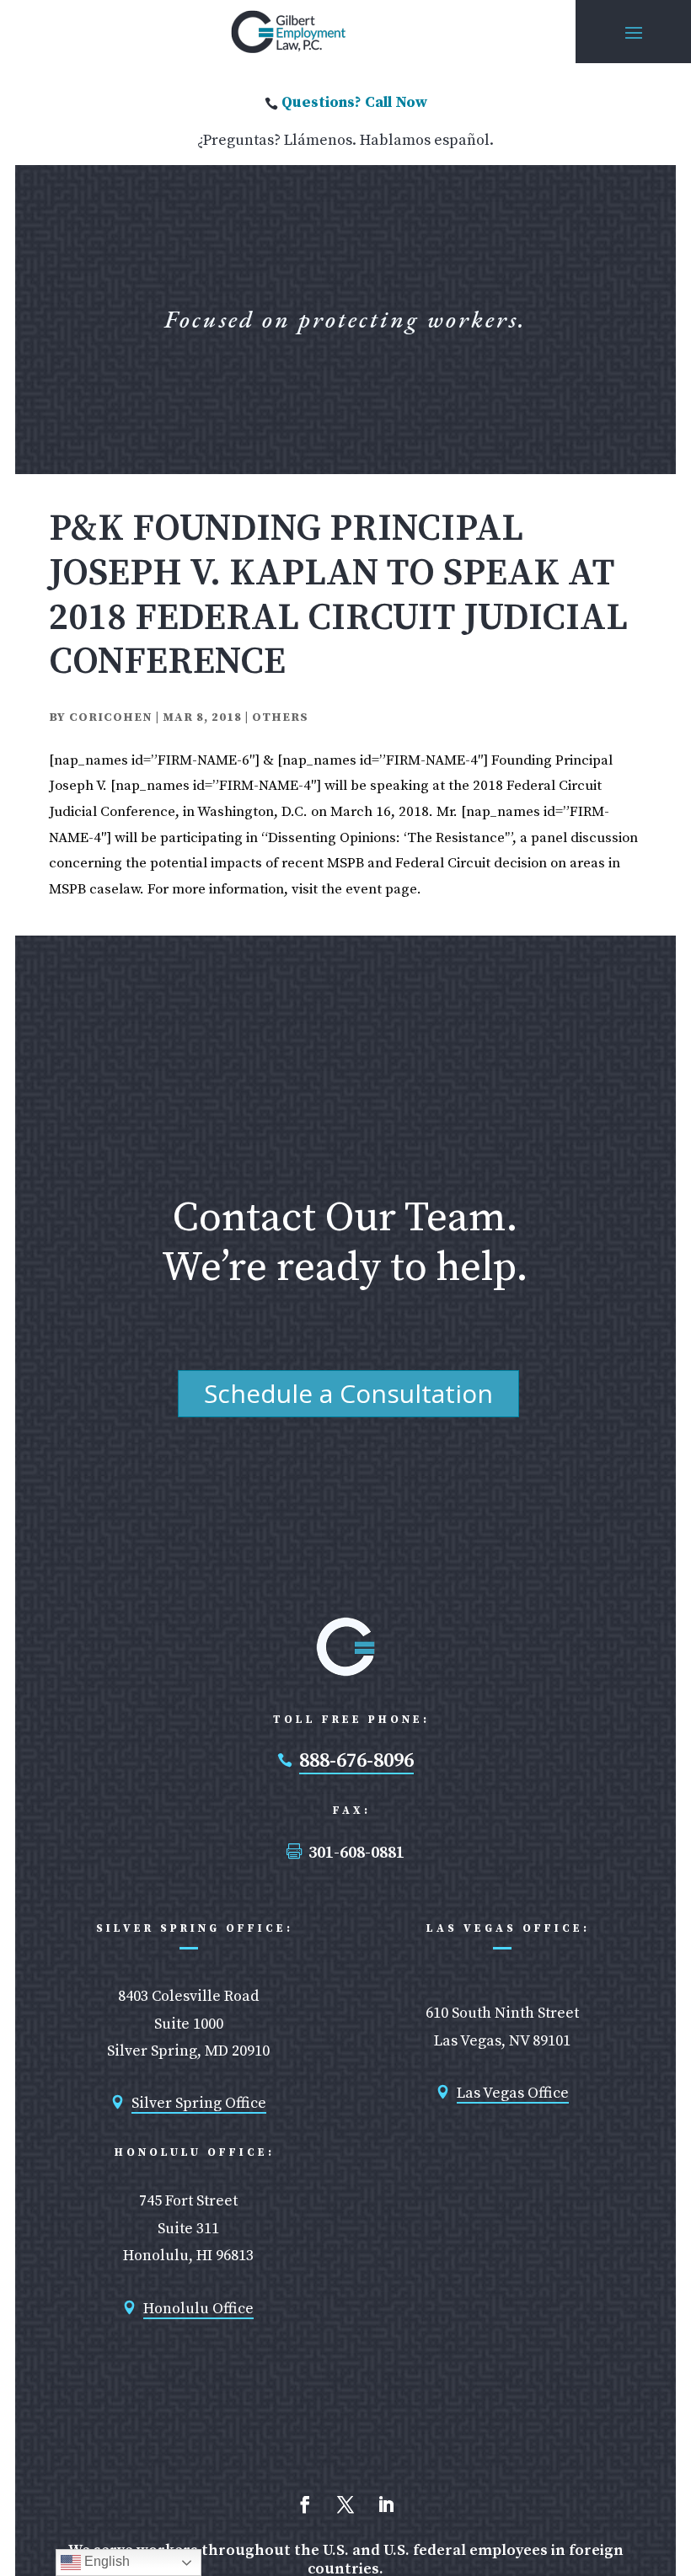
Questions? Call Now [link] (354, 102)
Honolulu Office (198, 2309)
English (105, 2561)
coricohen (111, 717)
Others (280, 717)
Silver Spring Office (199, 2103)
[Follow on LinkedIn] (386, 2504)
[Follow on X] (345, 2504)
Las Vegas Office (513, 2093)
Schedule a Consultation (348, 1393)
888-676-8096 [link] (356, 1761)
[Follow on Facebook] (305, 2504)
